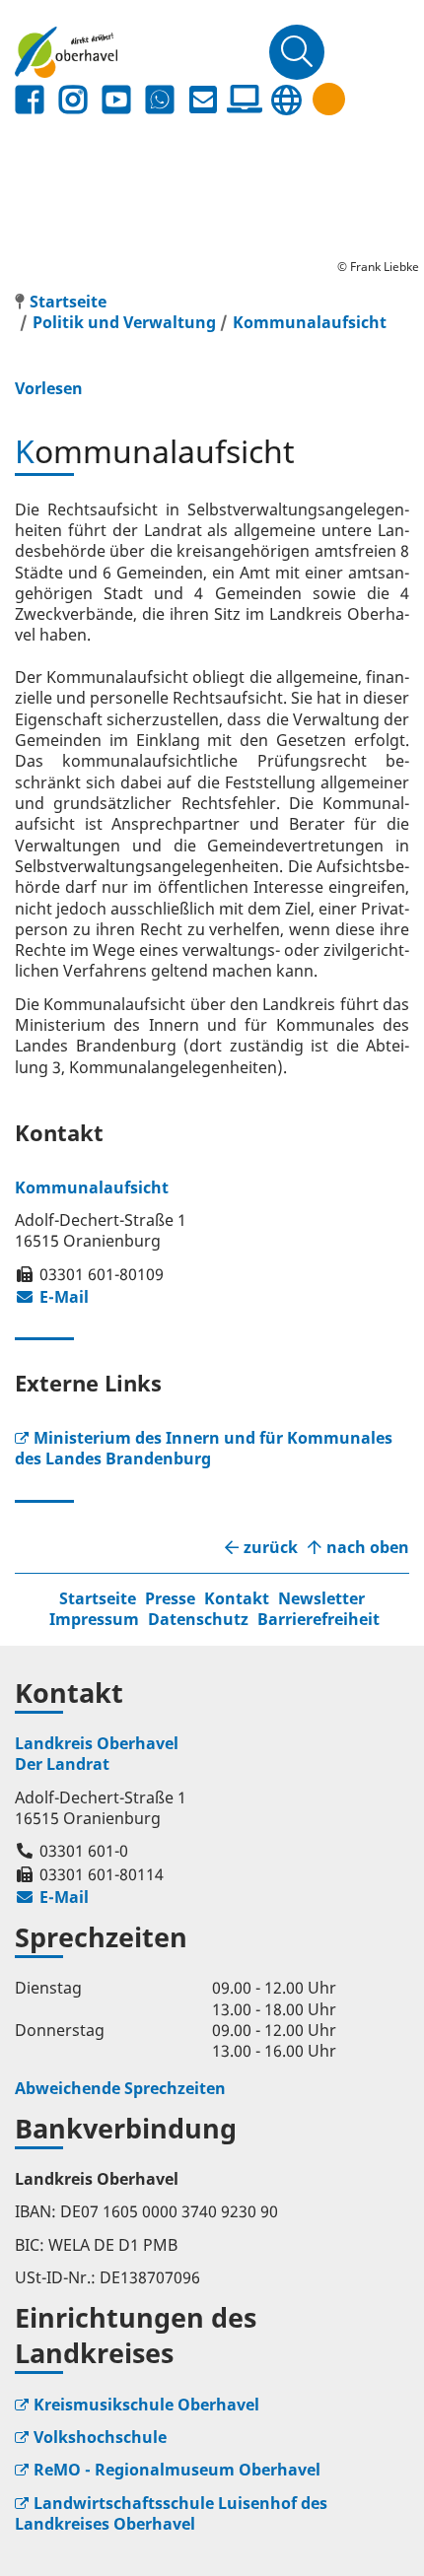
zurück (271, 1548)
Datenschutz (198, 1619)
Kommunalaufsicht (310, 322)
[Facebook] (30, 100)
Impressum (94, 1619)
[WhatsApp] (160, 100)
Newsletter (321, 1598)
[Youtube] (116, 100)
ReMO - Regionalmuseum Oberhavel (177, 2470)
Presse (170, 1598)
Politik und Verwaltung (124, 322)
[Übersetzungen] (286, 100)
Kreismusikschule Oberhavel (146, 2405)
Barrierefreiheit (318, 1619)
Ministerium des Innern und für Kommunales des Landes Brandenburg (204, 1448)
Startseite (98, 1598)
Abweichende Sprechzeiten (120, 2088)
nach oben (368, 1548)
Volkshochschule (100, 2437)
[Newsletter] (203, 100)
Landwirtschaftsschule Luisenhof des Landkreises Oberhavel (171, 2513)
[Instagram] (73, 100)
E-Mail (52, 1297)
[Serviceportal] (245, 100)
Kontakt (237, 1598)
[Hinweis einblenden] (329, 99)
